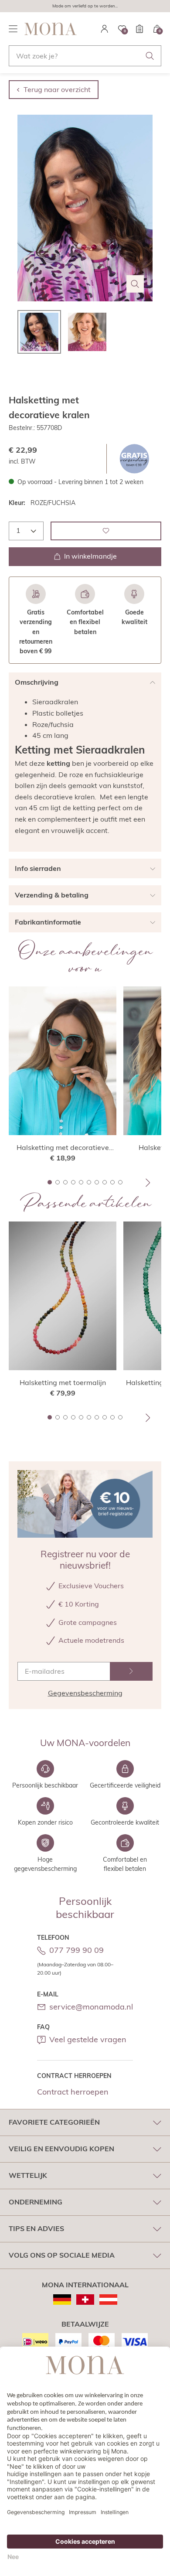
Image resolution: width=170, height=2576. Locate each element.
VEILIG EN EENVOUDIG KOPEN (61, 2149)
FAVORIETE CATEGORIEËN (54, 2122)
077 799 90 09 (76, 1950)
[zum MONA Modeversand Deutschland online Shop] (62, 2300)
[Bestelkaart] (139, 29)
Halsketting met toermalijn (63, 1382)
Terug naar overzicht (57, 89)
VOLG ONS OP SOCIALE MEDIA (62, 2255)
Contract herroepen (73, 2092)
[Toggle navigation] (13, 29)
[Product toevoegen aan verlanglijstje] (106, 531)
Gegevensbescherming (85, 1693)
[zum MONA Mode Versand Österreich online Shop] (108, 2300)
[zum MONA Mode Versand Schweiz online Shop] (85, 2300)
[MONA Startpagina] (51, 29)
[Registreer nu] (131, 1671)
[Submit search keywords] (150, 56)
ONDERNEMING (36, 2202)
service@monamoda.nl (91, 2007)
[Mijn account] (105, 29)
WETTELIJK (28, 2175)
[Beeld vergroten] (135, 284)
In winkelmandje (90, 556)
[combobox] (85, 56)
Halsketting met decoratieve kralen (63, 1148)
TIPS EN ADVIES (36, 2228)
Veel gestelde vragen (88, 2039)
